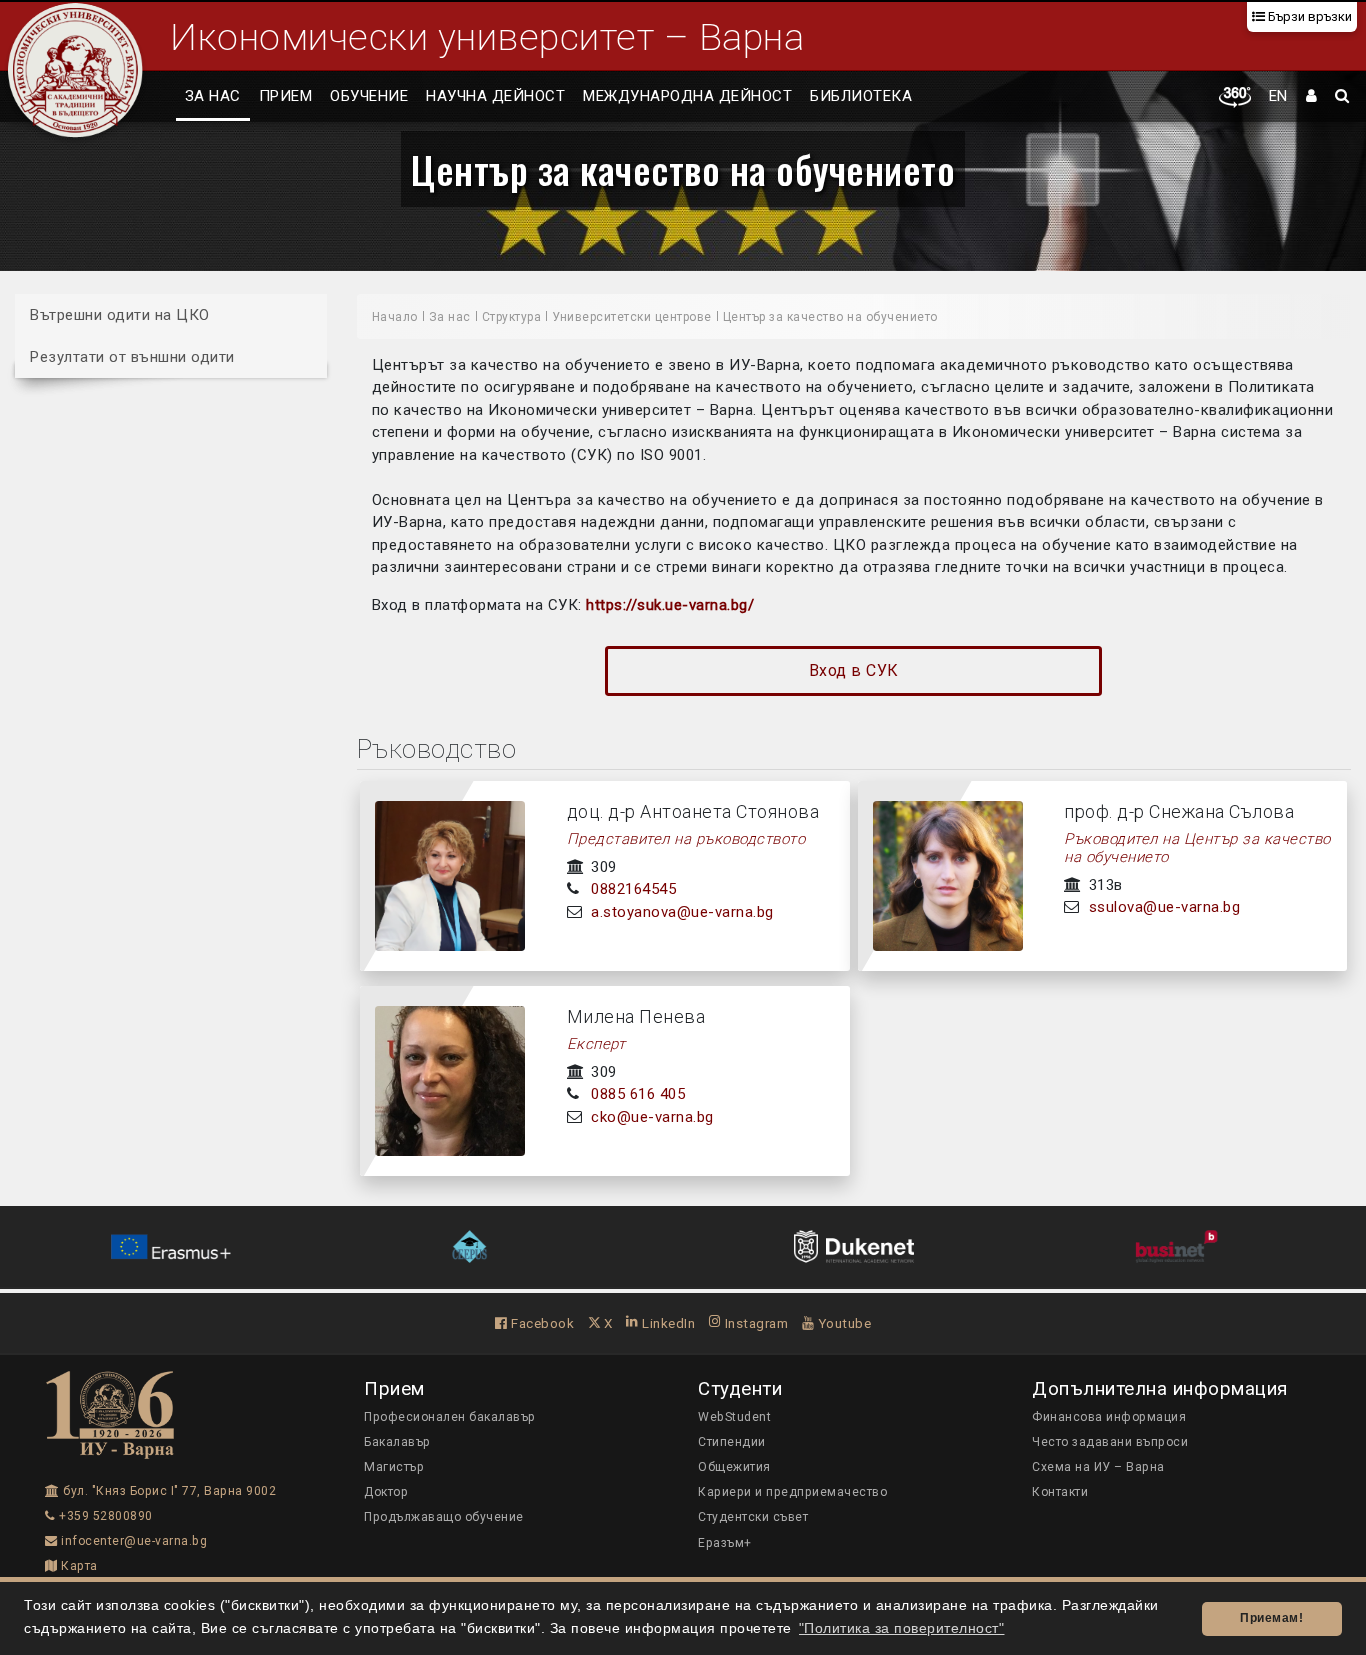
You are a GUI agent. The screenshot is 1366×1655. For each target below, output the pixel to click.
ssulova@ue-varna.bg (1165, 907)
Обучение (369, 96)
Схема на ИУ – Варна (1098, 1467)
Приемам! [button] (1271, 1618)
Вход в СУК (854, 670)
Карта (78, 1566)
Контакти (1060, 1492)
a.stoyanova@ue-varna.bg (682, 912)
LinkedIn (667, 1323)
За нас (213, 96)
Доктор (386, 1492)
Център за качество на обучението (683, 169)
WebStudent (734, 1417)
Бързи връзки (1308, 16)
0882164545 (633, 889)
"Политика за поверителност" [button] (902, 1628)
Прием (286, 96)
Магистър (394, 1467)
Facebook (541, 1323)
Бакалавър (397, 1442)
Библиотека (861, 96)
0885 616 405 (638, 1094)
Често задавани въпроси (1110, 1442)
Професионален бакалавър (450, 1417)
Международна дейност (687, 96)
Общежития (734, 1467)
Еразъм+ (725, 1543)
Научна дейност (495, 96)
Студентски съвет (753, 1517)
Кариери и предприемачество (792, 1492)
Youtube (842, 1323)
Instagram (754, 1323)
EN (1278, 96)
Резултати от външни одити (132, 356)
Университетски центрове (632, 317)
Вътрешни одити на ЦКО (120, 315)
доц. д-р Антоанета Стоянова (693, 811)
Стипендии (732, 1442)
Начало (395, 317)
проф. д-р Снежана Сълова (1179, 811)
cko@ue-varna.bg (652, 1117)
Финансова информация (1109, 1417)
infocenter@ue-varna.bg (132, 1541)
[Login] (1312, 97)
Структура (512, 317)
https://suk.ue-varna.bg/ (670, 605)
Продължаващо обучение (444, 1517)
